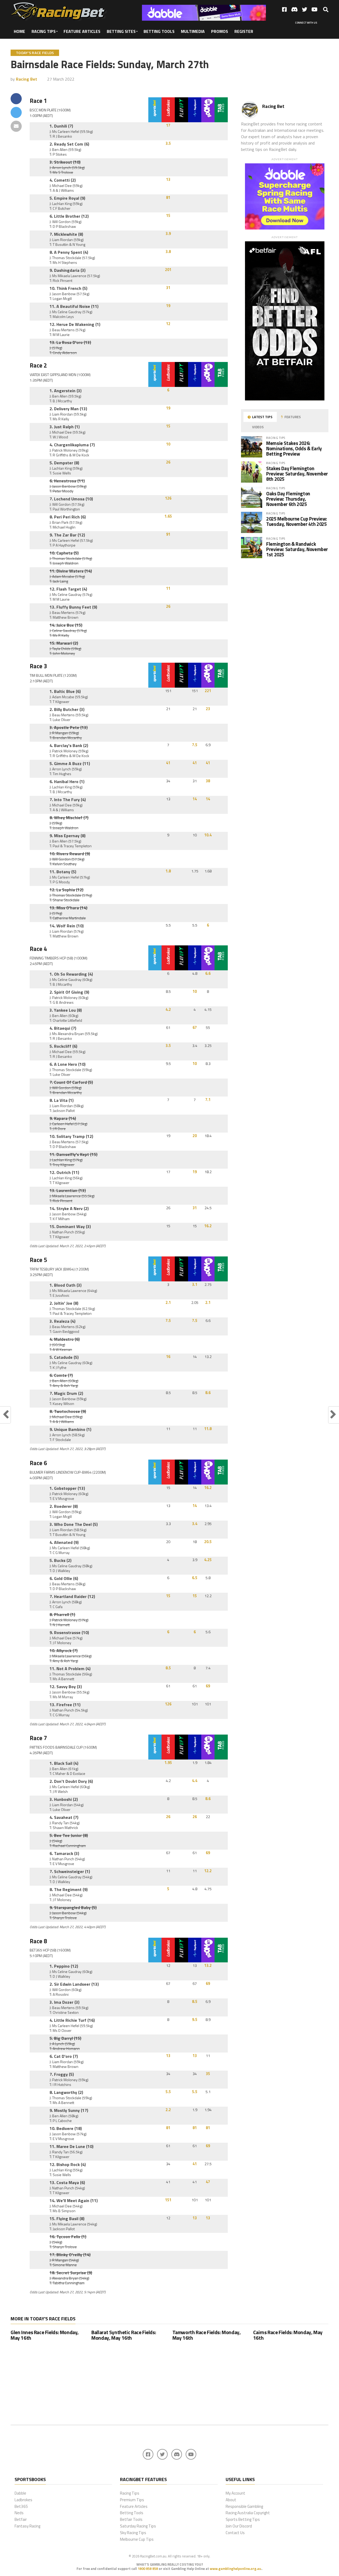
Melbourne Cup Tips (137, 2539)
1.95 (168, 1763)
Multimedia (193, 31)
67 (195, 1028)
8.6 (208, 1393)
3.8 (168, 252)
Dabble (20, 2493)
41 (168, 763)
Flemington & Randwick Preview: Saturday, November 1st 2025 (297, 549)
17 (168, 125)
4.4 (195, 1781)
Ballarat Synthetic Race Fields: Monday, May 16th (124, 2335)
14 (195, 799)
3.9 (168, 234)
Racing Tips (44, 31)
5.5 (168, 2092)
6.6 (208, 973)
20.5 (208, 1542)
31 (168, 288)
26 (168, 462)
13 (168, 180)
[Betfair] (285, 399)
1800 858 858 (148, 2569)
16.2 (208, 1226)
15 (168, 216)
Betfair (21, 2519)
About (231, 2500)
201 (168, 270)
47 (208, 2182)
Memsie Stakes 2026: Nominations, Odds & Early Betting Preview (294, 448)
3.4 (195, 1524)
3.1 (195, 1285)
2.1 (168, 1303)
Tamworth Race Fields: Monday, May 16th (207, 2335)
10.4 (208, 835)
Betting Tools (159, 31)
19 (168, 306)
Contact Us (235, 2533)
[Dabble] (204, 19)
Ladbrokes (23, 2500)
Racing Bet (26, 79)
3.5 (168, 143)
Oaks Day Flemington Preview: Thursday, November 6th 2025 (288, 499)
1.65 (168, 516)
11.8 (208, 1429)
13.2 (208, 1966)
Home (19, 31)
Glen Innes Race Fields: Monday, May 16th (45, 2335)
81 (168, 198)
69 (208, 1686)
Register (244, 31)
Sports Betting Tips (243, 2519)
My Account (235, 2493)
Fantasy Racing (27, 2526)
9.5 (195, 2020)
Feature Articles (82, 31)
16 (168, 1357)
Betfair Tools (131, 2519)
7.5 (195, 745)
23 (208, 709)
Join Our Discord (239, 2526)
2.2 (168, 2110)
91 (168, 534)
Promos (220, 31)
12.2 (208, 1871)
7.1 (208, 1100)
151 (168, 2200)
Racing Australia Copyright (248, 2513)
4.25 (208, 1560)
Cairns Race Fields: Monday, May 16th (288, 2335)
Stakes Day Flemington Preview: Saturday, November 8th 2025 (297, 474)
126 (168, 498)
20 (195, 1136)
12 (168, 324)
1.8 (168, 871)
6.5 (195, 1578)
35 (208, 2074)
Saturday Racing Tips (138, 2526)
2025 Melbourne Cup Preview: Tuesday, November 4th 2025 (297, 521)
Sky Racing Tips (133, 2533)
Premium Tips (132, 2500)
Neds (19, 2513)
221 (208, 691)
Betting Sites (121, 31)
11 (168, 588)
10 (168, 444)
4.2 (168, 1010)
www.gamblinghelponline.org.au (235, 2569)
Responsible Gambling (244, 2506)
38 (208, 781)
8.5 (168, 1668)
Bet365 (21, 2506)
